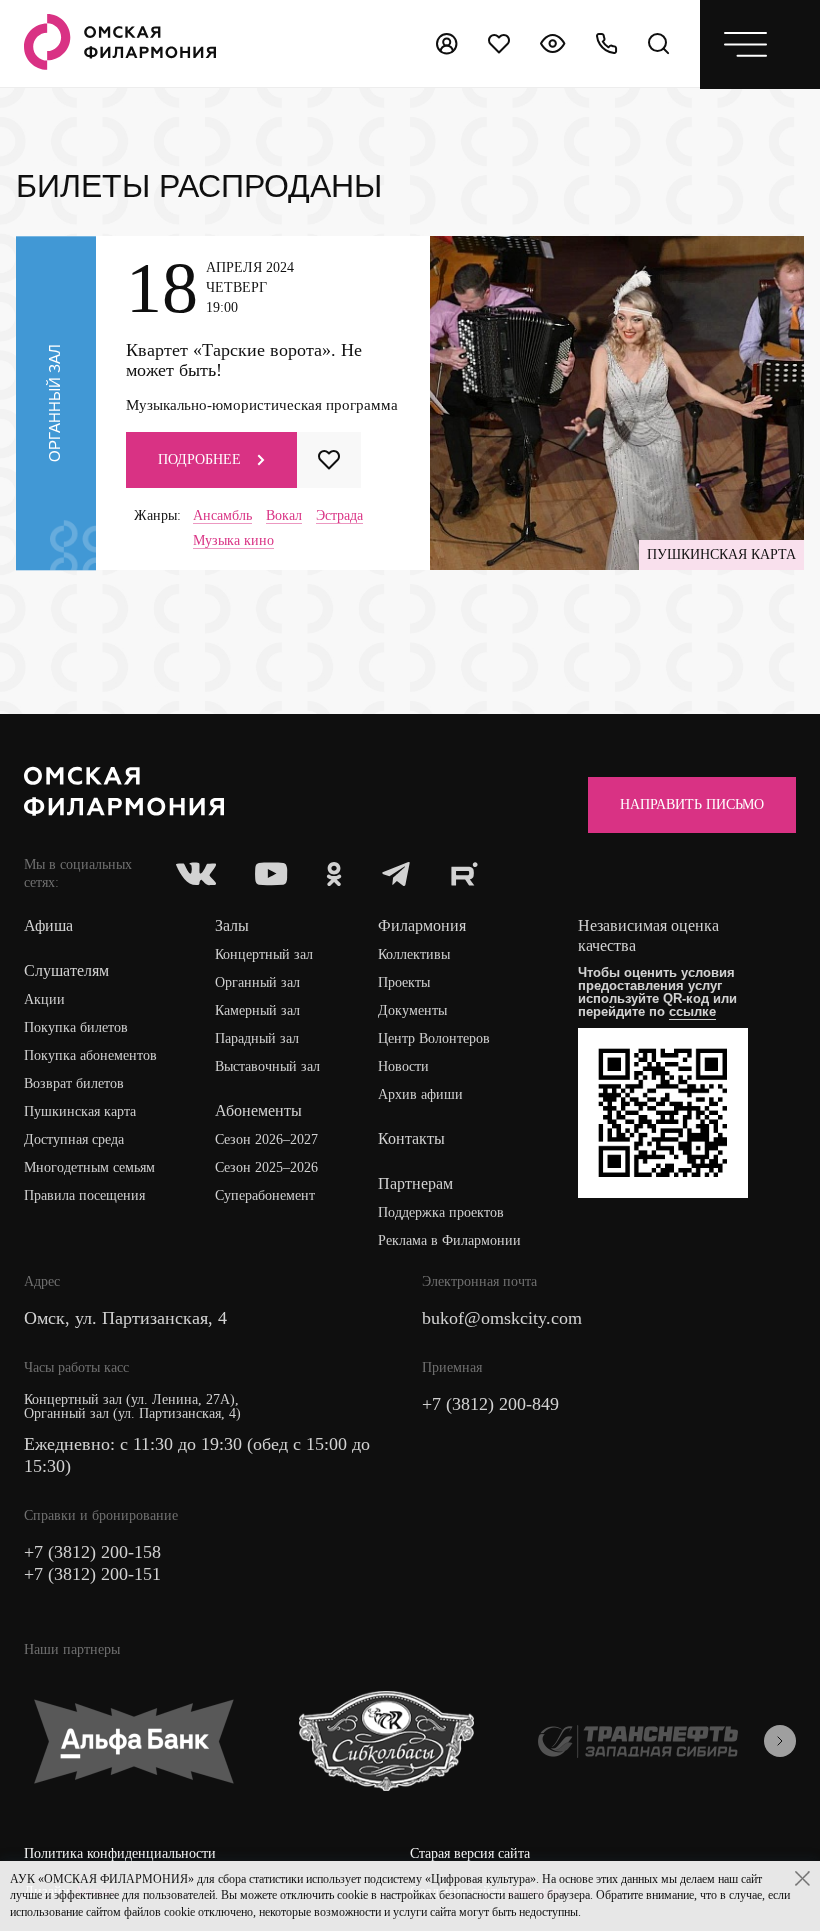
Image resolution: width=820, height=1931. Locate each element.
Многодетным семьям (89, 1167)
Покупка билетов (76, 1027)
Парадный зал (257, 1038)
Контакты (411, 1138)
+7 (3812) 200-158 (92, 1552)
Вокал (284, 516)
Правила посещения (84, 1195)
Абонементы (258, 1110)
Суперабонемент (265, 1195)
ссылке (692, 1011)
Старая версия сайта (470, 1853)
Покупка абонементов (90, 1055)
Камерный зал (257, 1010)
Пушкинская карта (80, 1111)
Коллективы (414, 954)
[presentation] (780, 1741)
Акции (44, 999)
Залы (232, 925)
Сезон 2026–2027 (266, 1139)
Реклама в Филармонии (449, 1240)
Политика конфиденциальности (120, 1853)
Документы (412, 1010)
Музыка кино (233, 541)
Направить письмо (692, 804)
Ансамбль (222, 516)
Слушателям (66, 970)
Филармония (422, 925)
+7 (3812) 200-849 (490, 1404)
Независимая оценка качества (648, 935)
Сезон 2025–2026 (266, 1167)
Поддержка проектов (441, 1212)
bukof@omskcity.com (502, 1318)
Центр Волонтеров (434, 1038)
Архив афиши (420, 1094)
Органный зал (257, 982)
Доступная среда (74, 1139)
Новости (403, 1066)
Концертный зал (264, 954)
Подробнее (199, 459)
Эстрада (339, 516)
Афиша (48, 925)
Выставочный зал (267, 1066)
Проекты (404, 982)
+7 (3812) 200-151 (92, 1574)
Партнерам (415, 1183)
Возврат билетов (74, 1083)
